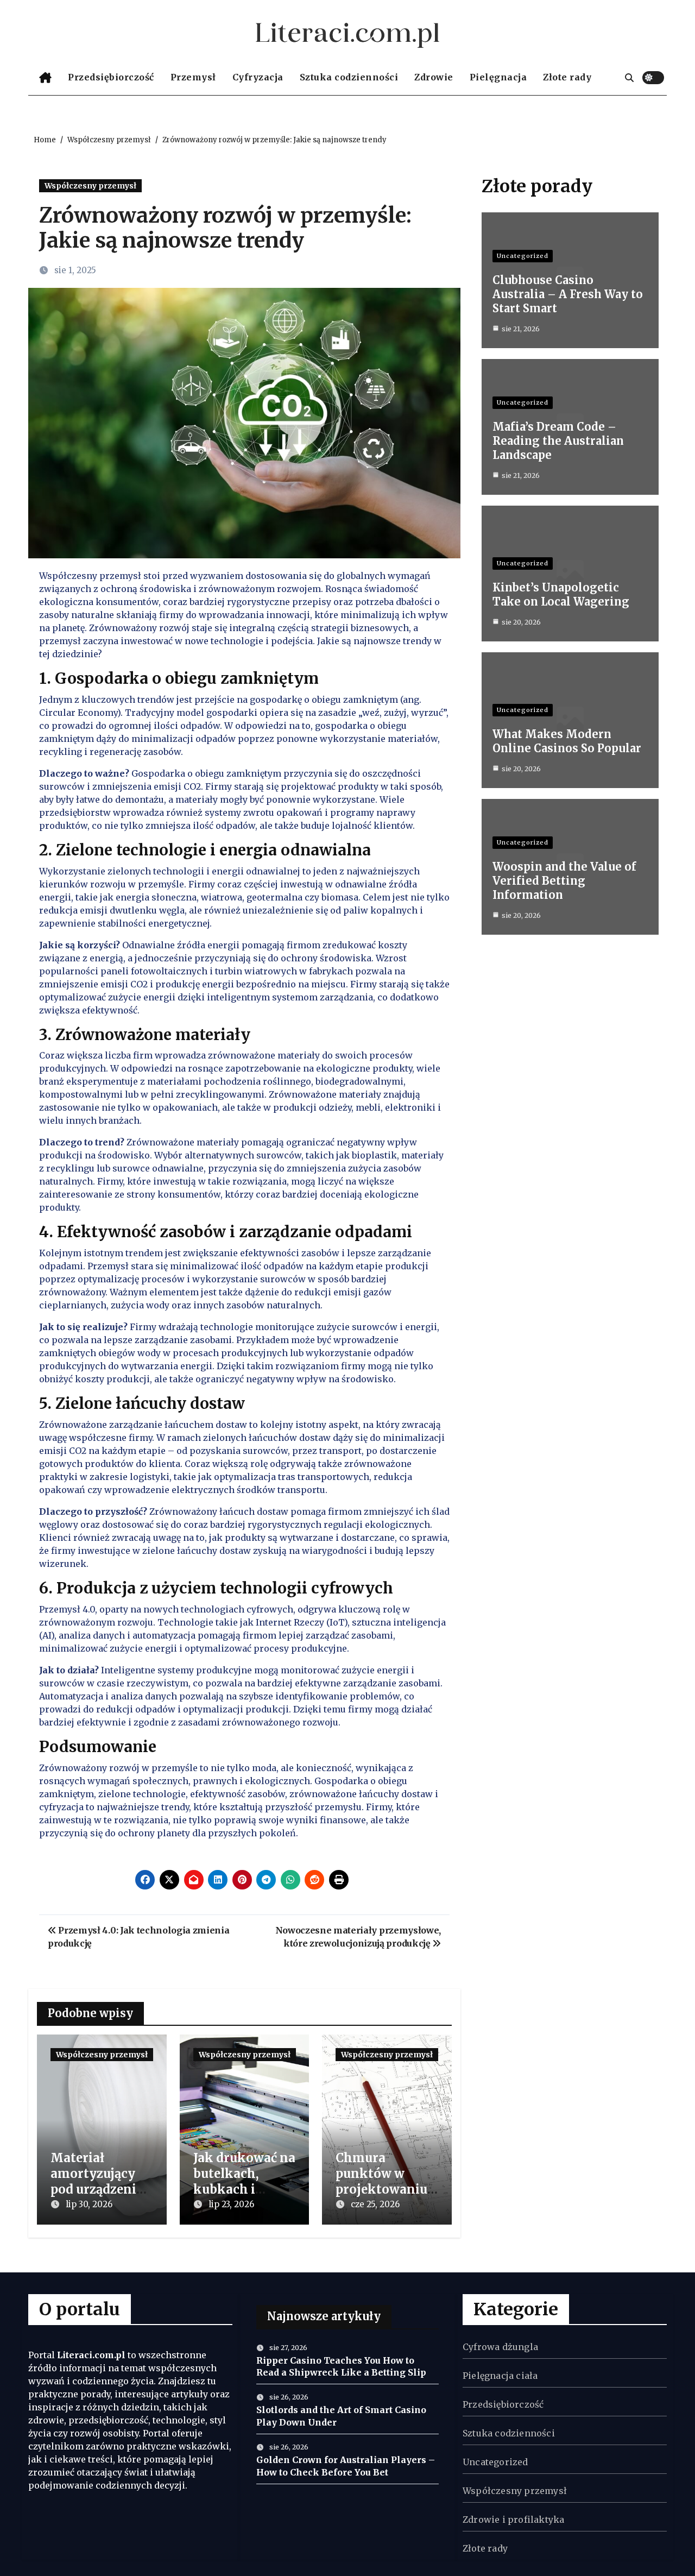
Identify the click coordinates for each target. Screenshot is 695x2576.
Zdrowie (434, 77)
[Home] (45, 78)
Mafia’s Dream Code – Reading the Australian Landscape (558, 441)
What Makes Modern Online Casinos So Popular (567, 741)
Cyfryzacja (258, 77)
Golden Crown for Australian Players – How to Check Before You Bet (346, 2466)
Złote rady (567, 77)
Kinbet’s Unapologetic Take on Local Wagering (561, 594)
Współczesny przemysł (90, 186)
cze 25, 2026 (375, 2204)
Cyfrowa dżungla (500, 2347)
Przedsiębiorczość (111, 77)
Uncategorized (523, 256)
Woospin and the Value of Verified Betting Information (564, 881)
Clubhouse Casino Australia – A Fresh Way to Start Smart (568, 294)
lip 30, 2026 (89, 2204)
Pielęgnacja (498, 77)
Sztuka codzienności (349, 77)
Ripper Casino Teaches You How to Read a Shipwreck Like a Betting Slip (341, 2366)
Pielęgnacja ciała (500, 2376)
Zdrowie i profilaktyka (513, 2520)
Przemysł (193, 77)
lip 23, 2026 (231, 2204)
